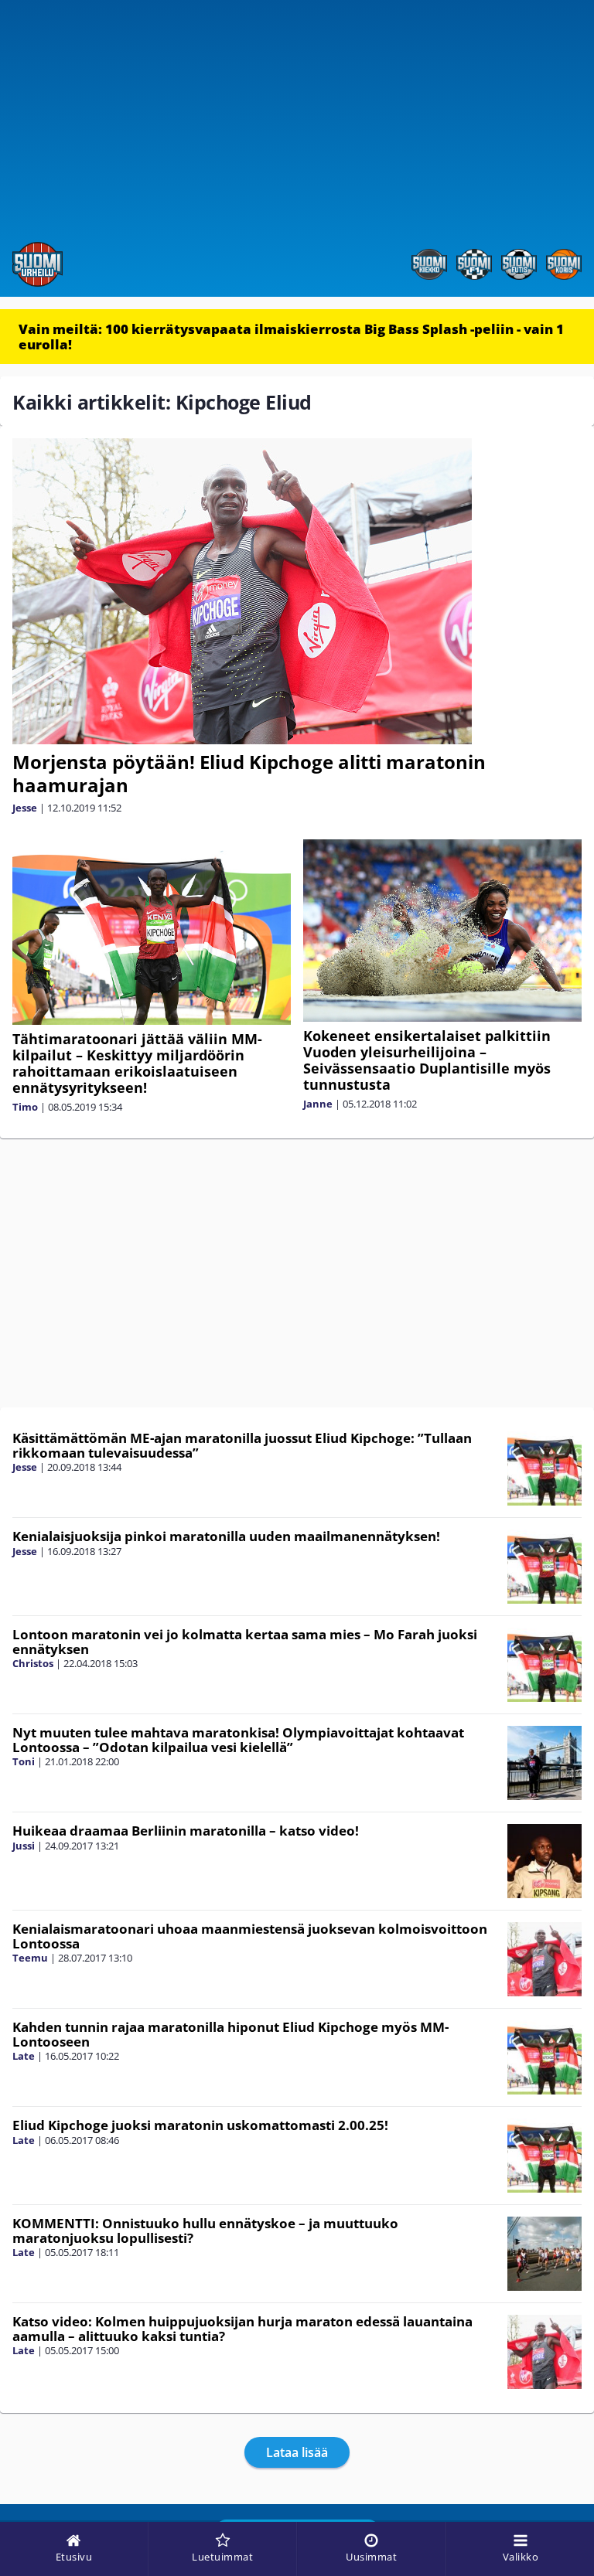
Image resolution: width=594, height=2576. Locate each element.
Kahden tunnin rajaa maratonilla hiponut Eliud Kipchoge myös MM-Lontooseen (230, 2034)
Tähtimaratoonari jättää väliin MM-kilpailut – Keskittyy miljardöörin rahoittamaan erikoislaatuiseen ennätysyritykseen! (137, 1063)
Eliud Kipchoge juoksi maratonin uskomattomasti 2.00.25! (200, 2125)
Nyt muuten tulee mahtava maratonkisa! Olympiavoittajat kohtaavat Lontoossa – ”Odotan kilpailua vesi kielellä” (238, 1740)
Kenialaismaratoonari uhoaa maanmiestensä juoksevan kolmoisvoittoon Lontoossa (250, 1936)
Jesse (25, 808)
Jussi (24, 1846)
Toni (24, 1761)
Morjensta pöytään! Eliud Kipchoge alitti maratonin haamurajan (249, 773)
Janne (318, 1104)
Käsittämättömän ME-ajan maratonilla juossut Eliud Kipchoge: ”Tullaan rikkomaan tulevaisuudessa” (242, 1445)
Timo (25, 1107)
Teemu (30, 1958)
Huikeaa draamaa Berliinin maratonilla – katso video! (186, 1831)
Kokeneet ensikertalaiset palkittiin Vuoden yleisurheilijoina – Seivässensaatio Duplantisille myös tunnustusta (427, 1060)
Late (24, 2056)
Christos (33, 1663)
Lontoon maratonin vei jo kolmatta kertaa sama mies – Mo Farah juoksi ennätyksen (245, 1642)
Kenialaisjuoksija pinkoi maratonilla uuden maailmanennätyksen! (226, 1536)
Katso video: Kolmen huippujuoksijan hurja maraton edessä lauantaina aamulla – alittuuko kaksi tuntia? (242, 2329)
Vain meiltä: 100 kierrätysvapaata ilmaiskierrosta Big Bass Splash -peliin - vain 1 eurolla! (291, 337)
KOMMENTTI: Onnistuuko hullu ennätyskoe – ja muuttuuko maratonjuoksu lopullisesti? (205, 2231)
